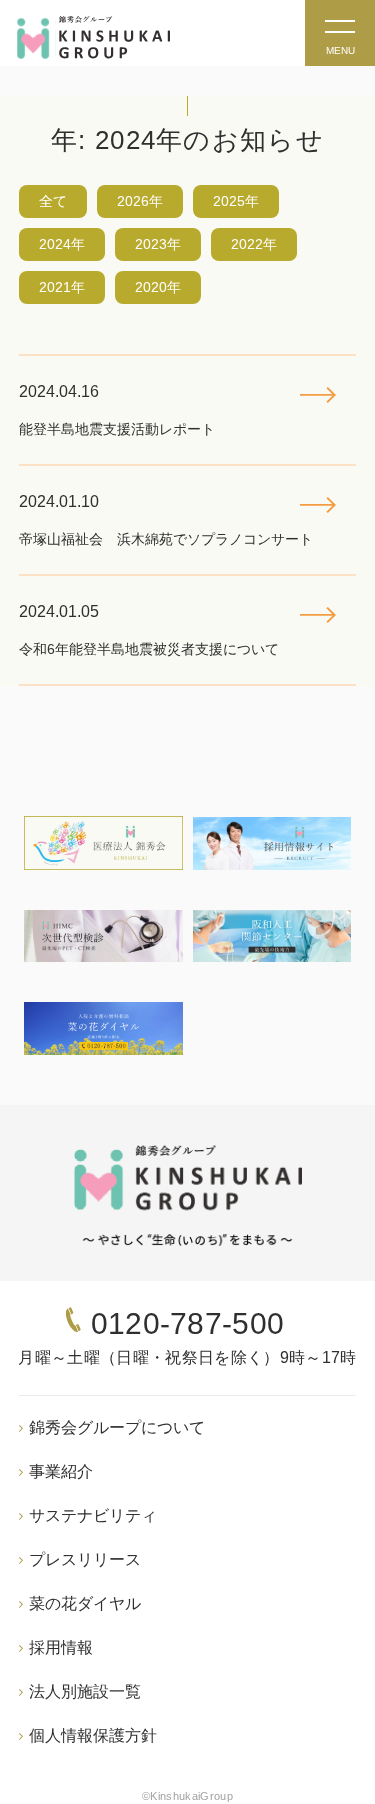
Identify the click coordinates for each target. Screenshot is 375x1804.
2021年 (62, 287)
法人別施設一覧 (85, 1691)
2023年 (158, 244)
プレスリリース (85, 1559)
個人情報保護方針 (93, 1735)
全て (53, 201)
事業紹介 (61, 1471)
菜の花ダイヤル (85, 1603)
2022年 (254, 244)
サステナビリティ (93, 1515)
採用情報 (61, 1647)
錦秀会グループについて (117, 1427)
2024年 (62, 244)
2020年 (158, 287)
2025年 (236, 201)
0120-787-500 (188, 1323)
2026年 (140, 201)
